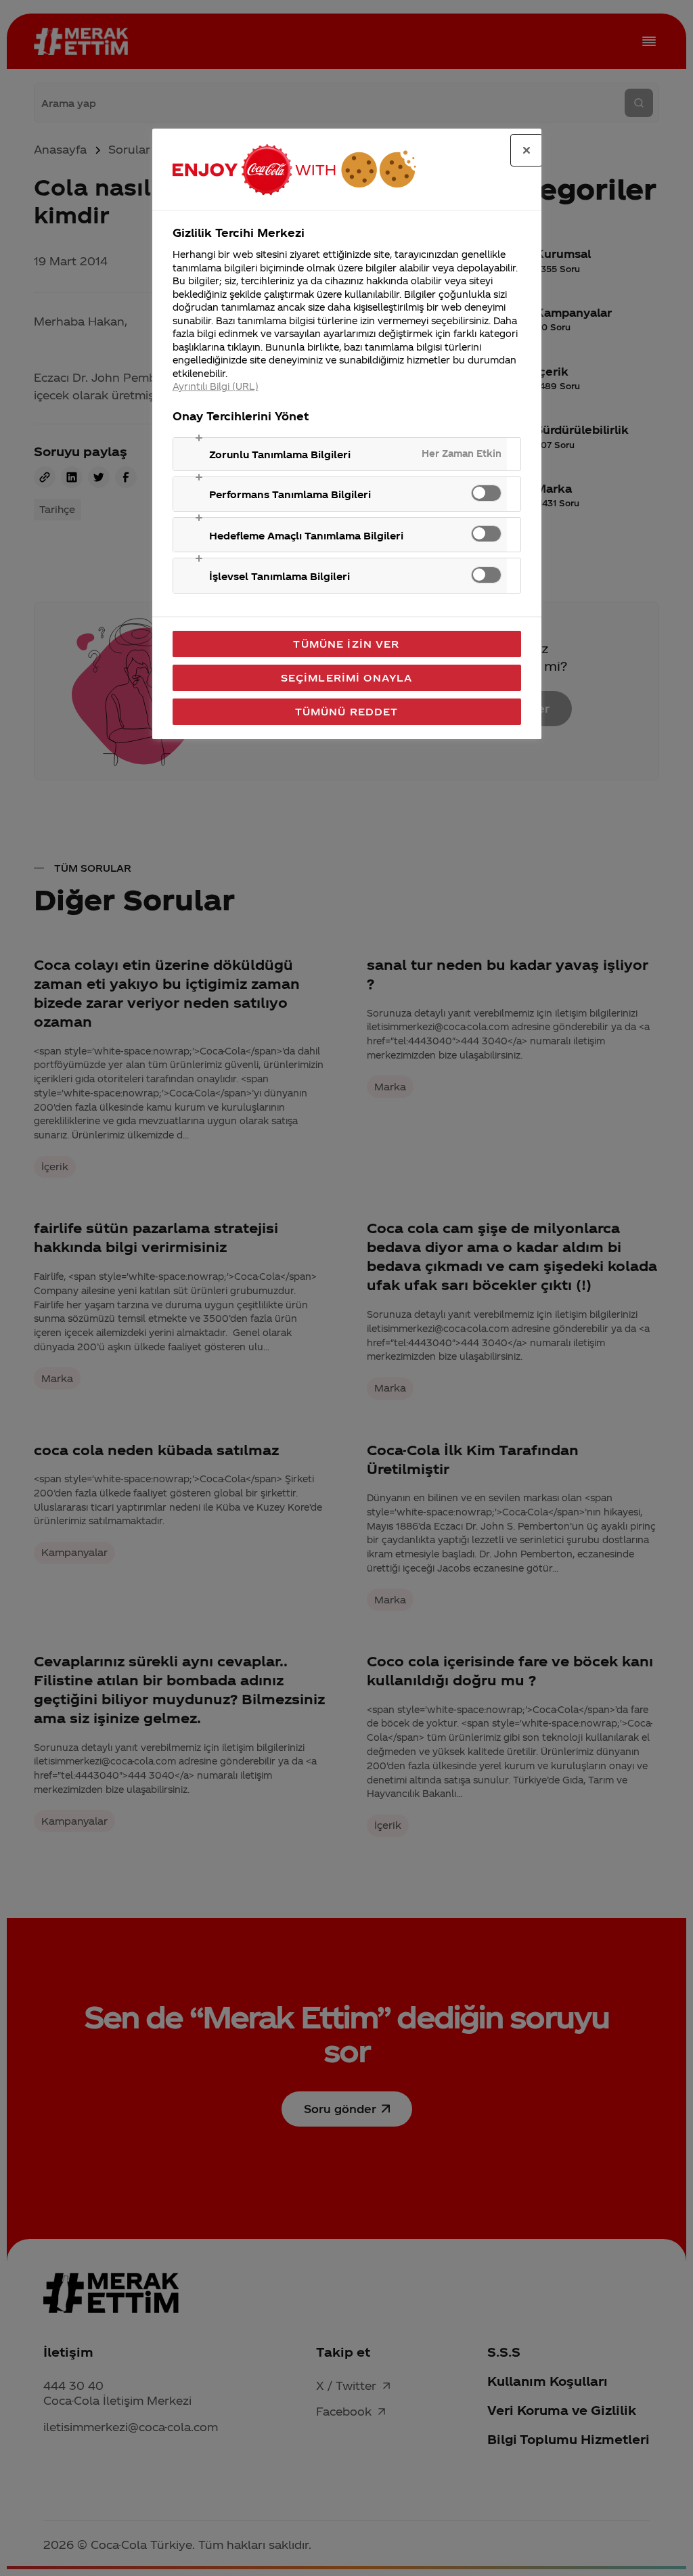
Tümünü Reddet (347, 711)
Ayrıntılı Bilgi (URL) (216, 386)
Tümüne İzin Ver (346, 644)
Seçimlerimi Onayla (347, 678)
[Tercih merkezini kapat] (527, 150)
